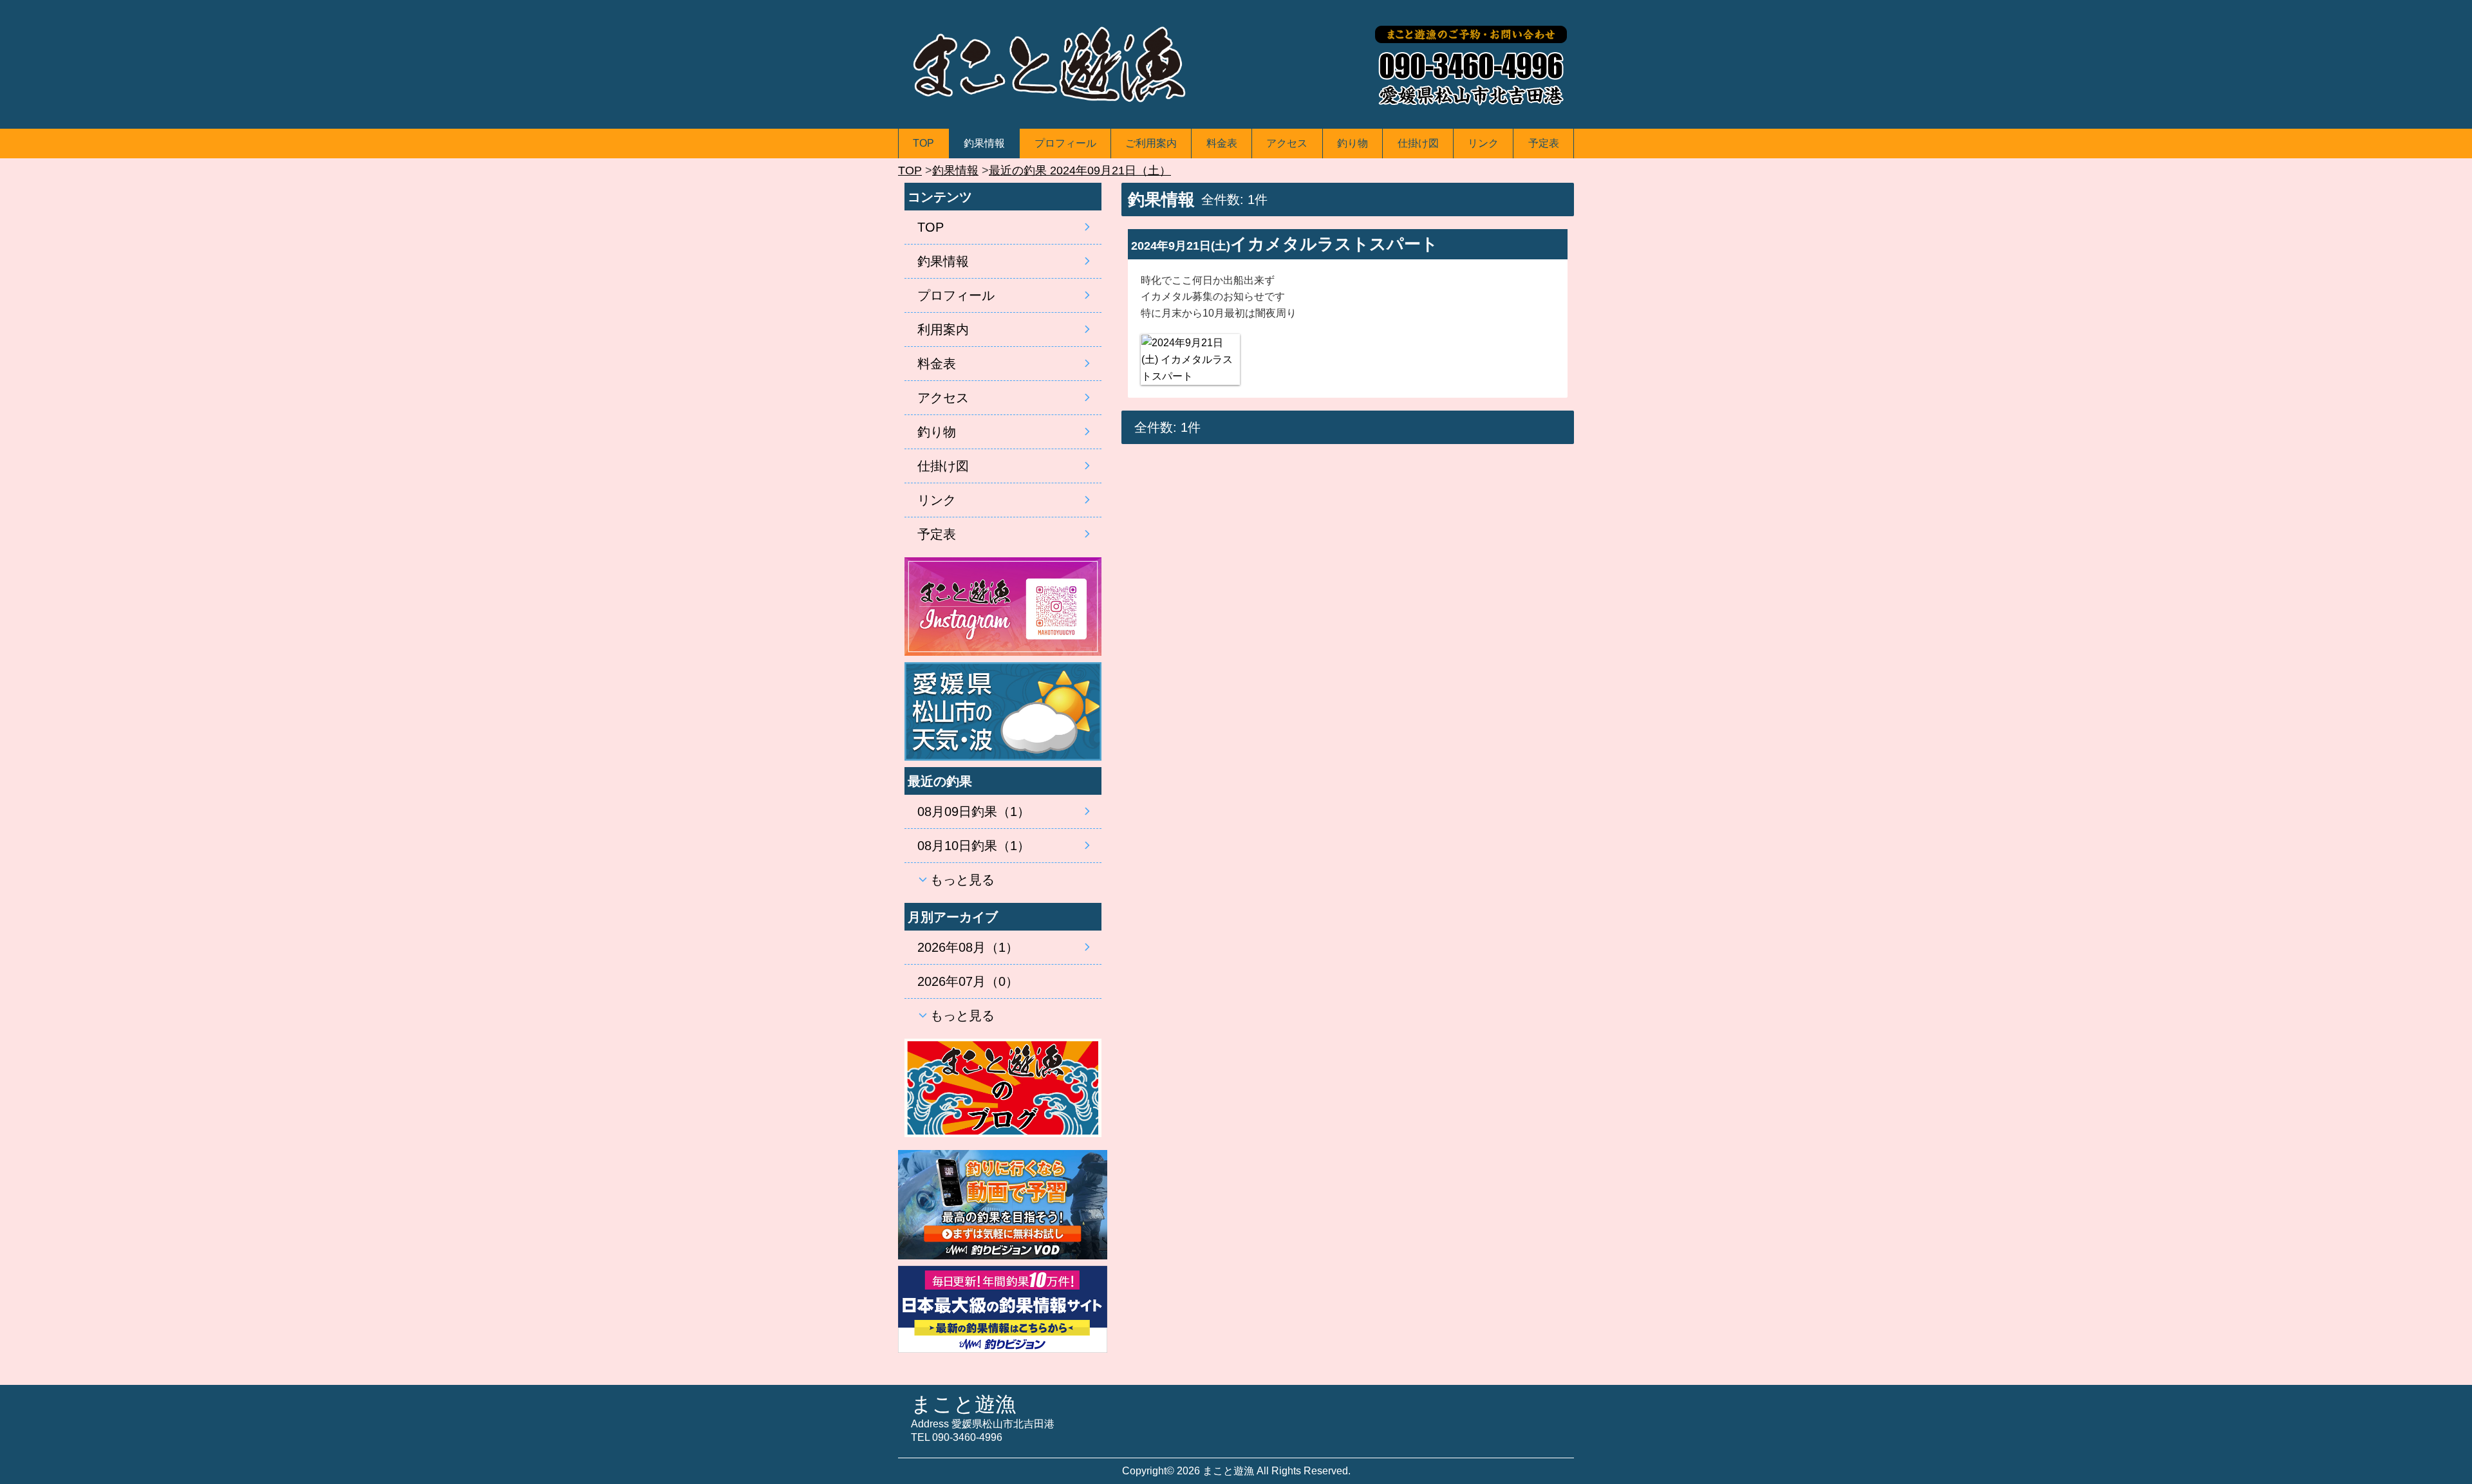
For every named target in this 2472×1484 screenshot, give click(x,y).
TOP (923, 143)
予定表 (1544, 143)
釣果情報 (984, 143)
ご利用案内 (1151, 143)
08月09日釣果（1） (974, 812)
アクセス (1287, 143)
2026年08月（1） (968, 947)
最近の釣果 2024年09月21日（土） (1080, 171)
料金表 (1222, 143)
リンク (1483, 143)
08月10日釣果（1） (974, 846)
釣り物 (1353, 143)
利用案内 (943, 329)
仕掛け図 (1418, 143)
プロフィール (1065, 143)
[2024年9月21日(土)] (1190, 359)
